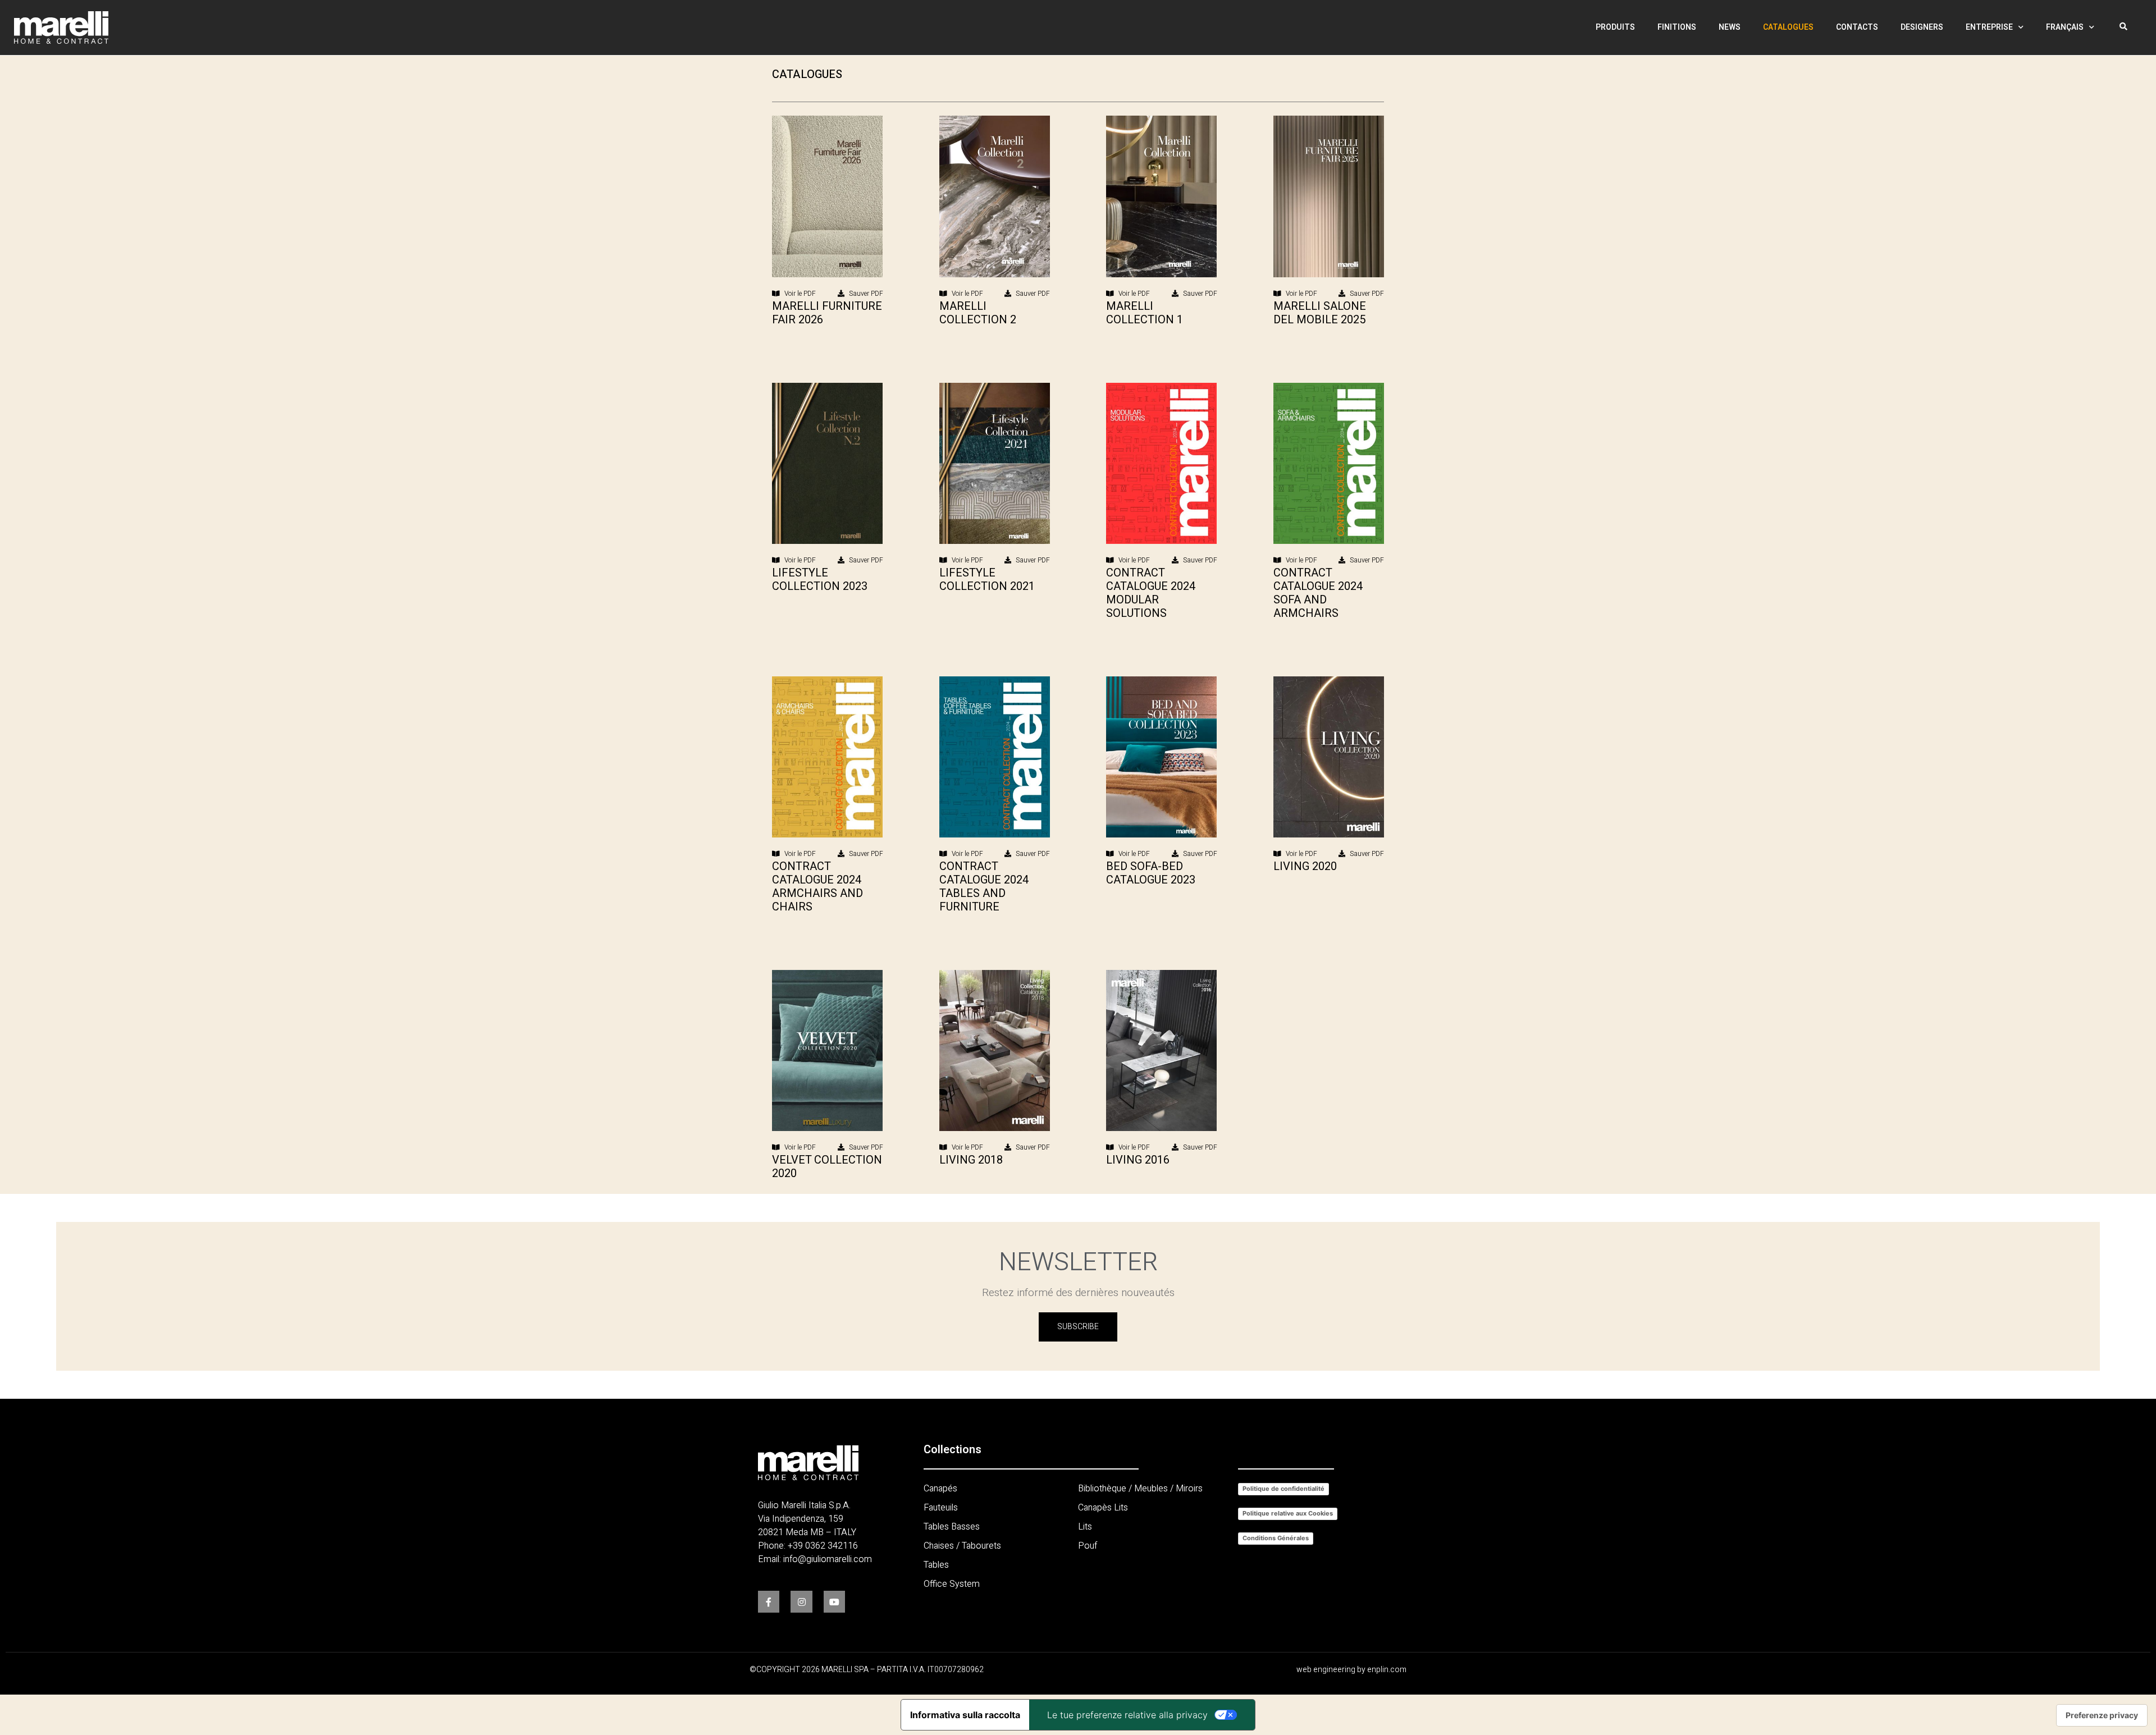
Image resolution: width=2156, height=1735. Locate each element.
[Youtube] (834, 1601)
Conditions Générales (1276, 1538)
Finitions (1677, 27)
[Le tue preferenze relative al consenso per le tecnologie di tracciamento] (2102, 1715)
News (1730, 27)
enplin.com (1387, 1670)
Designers (1922, 27)
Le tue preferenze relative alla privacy (1127, 1715)
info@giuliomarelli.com (828, 1559)
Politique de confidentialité (1283, 1489)
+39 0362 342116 (823, 1546)
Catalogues (1788, 27)
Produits (1615, 27)
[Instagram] (801, 1601)
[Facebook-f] (769, 1601)
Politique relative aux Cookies (1288, 1513)
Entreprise (1989, 27)
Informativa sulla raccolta (965, 1715)
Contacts (1857, 27)
